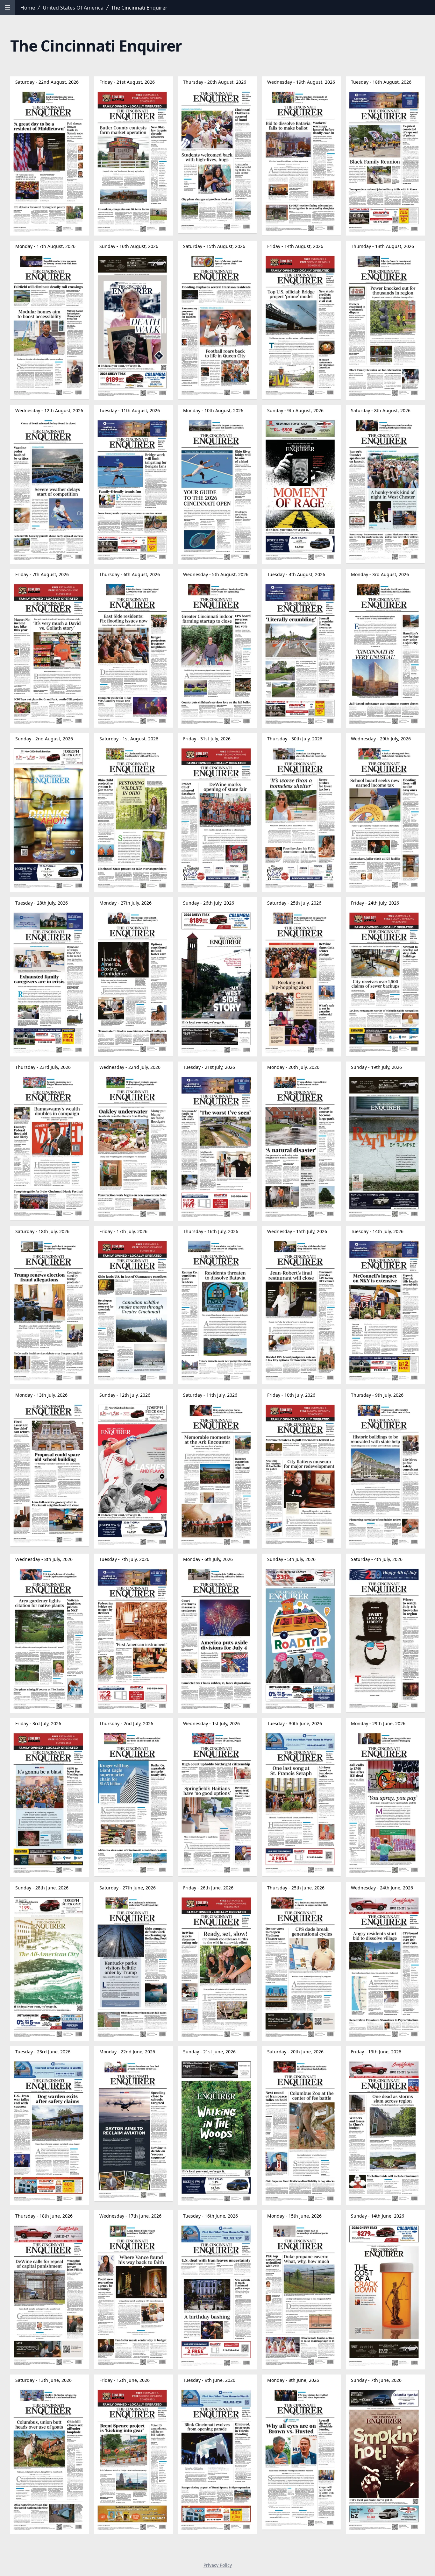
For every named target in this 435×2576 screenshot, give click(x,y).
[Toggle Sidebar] (8, 8)
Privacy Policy (218, 2565)
